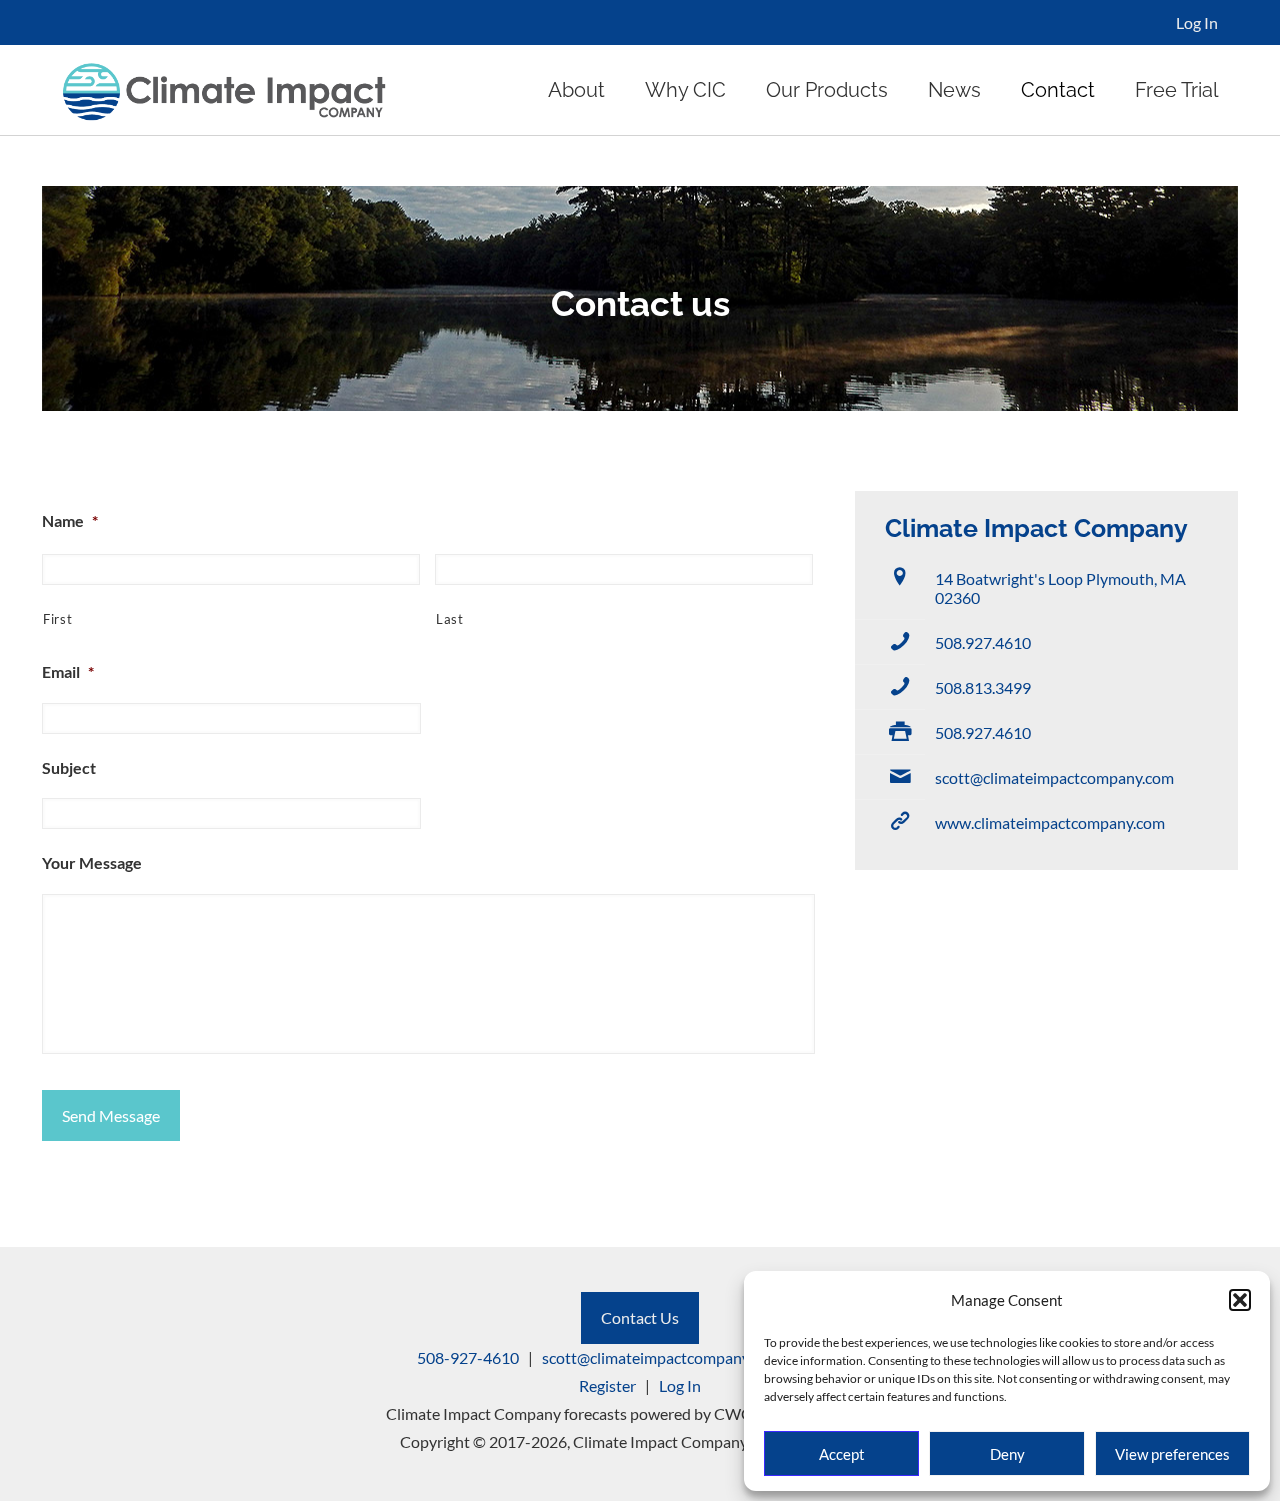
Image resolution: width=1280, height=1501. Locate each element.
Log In (1197, 22)
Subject (69, 767)
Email (68, 671)
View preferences (1172, 1454)
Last (450, 619)
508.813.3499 (983, 687)
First (57, 619)
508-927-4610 (468, 1357)
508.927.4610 (983, 642)
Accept (842, 1454)
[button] (1240, 1300)
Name (70, 520)
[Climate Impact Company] (224, 90)
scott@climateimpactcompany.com (1054, 777)
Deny (1007, 1454)
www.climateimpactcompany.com (1050, 822)
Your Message (92, 862)
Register (607, 1385)
